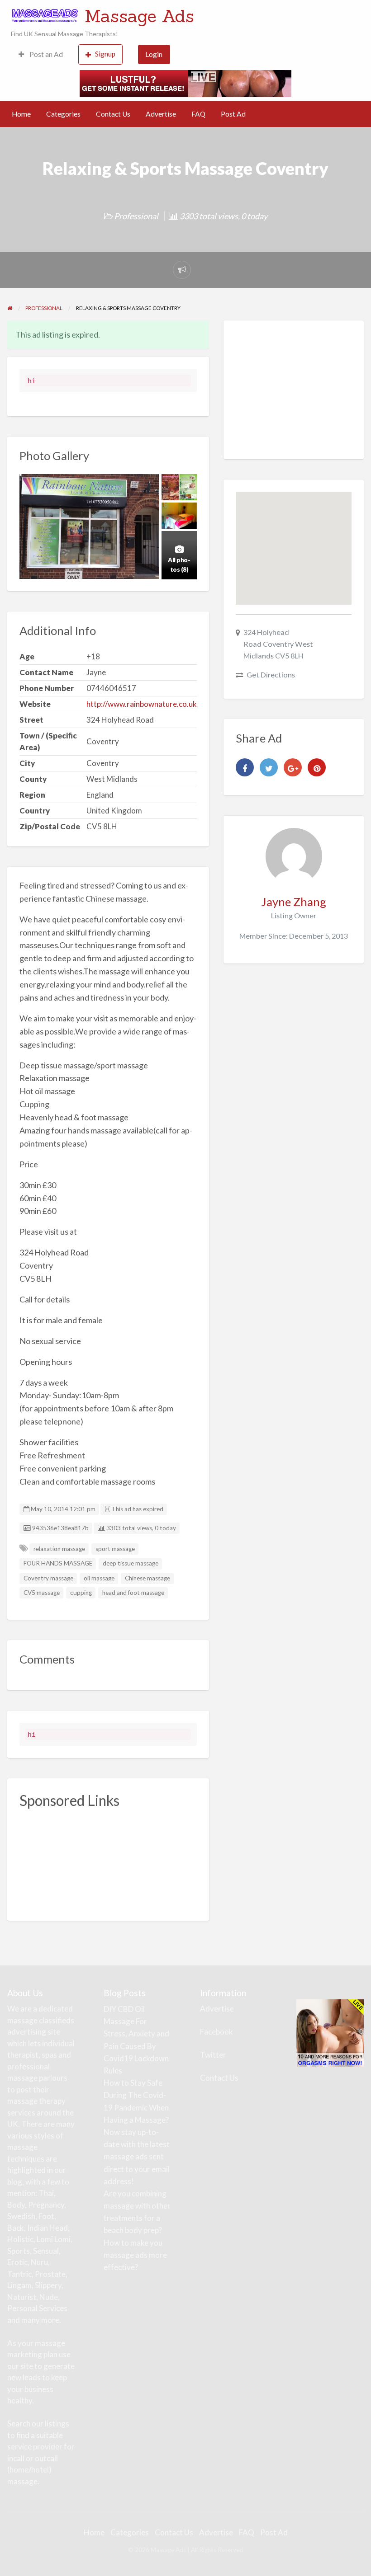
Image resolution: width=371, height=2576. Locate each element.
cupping (81, 1593)
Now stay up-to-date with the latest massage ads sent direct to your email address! (137, 2157)
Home (21, 114)
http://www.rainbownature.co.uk (142, 704)
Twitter (213, 2055)
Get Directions (271, 675)
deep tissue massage (131, 1563)
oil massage (99, 1578)
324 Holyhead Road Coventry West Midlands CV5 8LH (278, 644)
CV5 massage (42, 1593)
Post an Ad (45, 54)
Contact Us (113, 114)
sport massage (115, 1549)
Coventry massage (48, 1578)
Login (154, 54)
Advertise (161, 114)
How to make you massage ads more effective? (135, 2255)
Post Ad (233, 114)
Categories (63, 114)
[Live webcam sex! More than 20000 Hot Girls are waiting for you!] (185, 82)
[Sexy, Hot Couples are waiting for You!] (330, 2032)
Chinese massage (147, 1578)
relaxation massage (59, 1549)
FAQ (198, 114)
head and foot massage (133, 1593)
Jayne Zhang (294, 902)
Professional (136, 216)
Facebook (216, 2032)
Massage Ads (139, 16)
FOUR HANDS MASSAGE (58, 1563)
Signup (105, 54)
